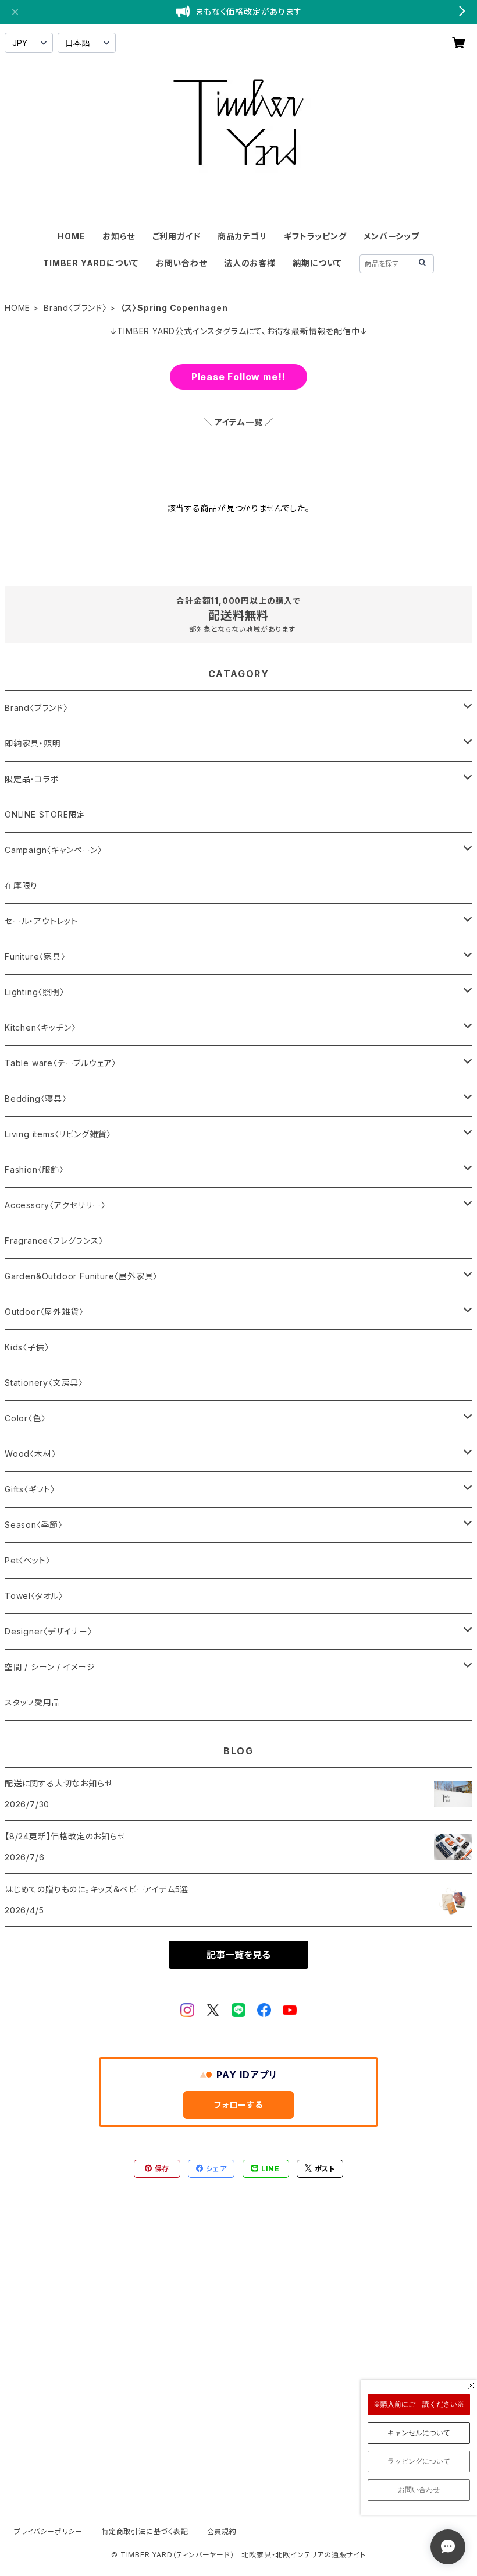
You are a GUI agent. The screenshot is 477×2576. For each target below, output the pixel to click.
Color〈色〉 (25, 1418)
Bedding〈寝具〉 (36, 1098)
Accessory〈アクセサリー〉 (55, 1205)
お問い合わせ (181, 263)
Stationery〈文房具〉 (44, 1383)
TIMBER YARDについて (91, 263)
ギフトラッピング (315, 236)
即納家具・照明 (33, 743)
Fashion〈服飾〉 (34, 1170)
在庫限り (21, 885)
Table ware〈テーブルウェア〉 (60, 1063)
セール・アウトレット (41, 921)
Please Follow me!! (238, 377)
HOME (71, 236)
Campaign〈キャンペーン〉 (54, 850)
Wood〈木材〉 (30, 1454)
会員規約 (222, 2531)
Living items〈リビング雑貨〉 (58, 1134)
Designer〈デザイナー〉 (49, 1631)
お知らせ (119, 236)
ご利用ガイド (177, 236)
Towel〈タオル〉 (34, 1596)
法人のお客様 (250, 263)
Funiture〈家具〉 (35, 956)
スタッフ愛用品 (33, 1702)
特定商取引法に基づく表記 (145, 2531)
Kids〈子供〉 (27, 1347)
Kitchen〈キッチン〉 (40, 1027)
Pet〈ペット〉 (27, 1560)
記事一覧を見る (238, 1955)
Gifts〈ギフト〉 (30, 1489)
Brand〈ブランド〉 (75, 308)
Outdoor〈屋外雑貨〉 (44, 1312)
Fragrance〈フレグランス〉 (54, 1241)
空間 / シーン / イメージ (50, 1667)
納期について (317, 263)
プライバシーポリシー (48, 2531)
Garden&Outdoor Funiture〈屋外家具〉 (81, 1276)
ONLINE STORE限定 (45, 814)
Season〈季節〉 (34, 1525)
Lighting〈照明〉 (35, 992)
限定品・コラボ (32, 779)
